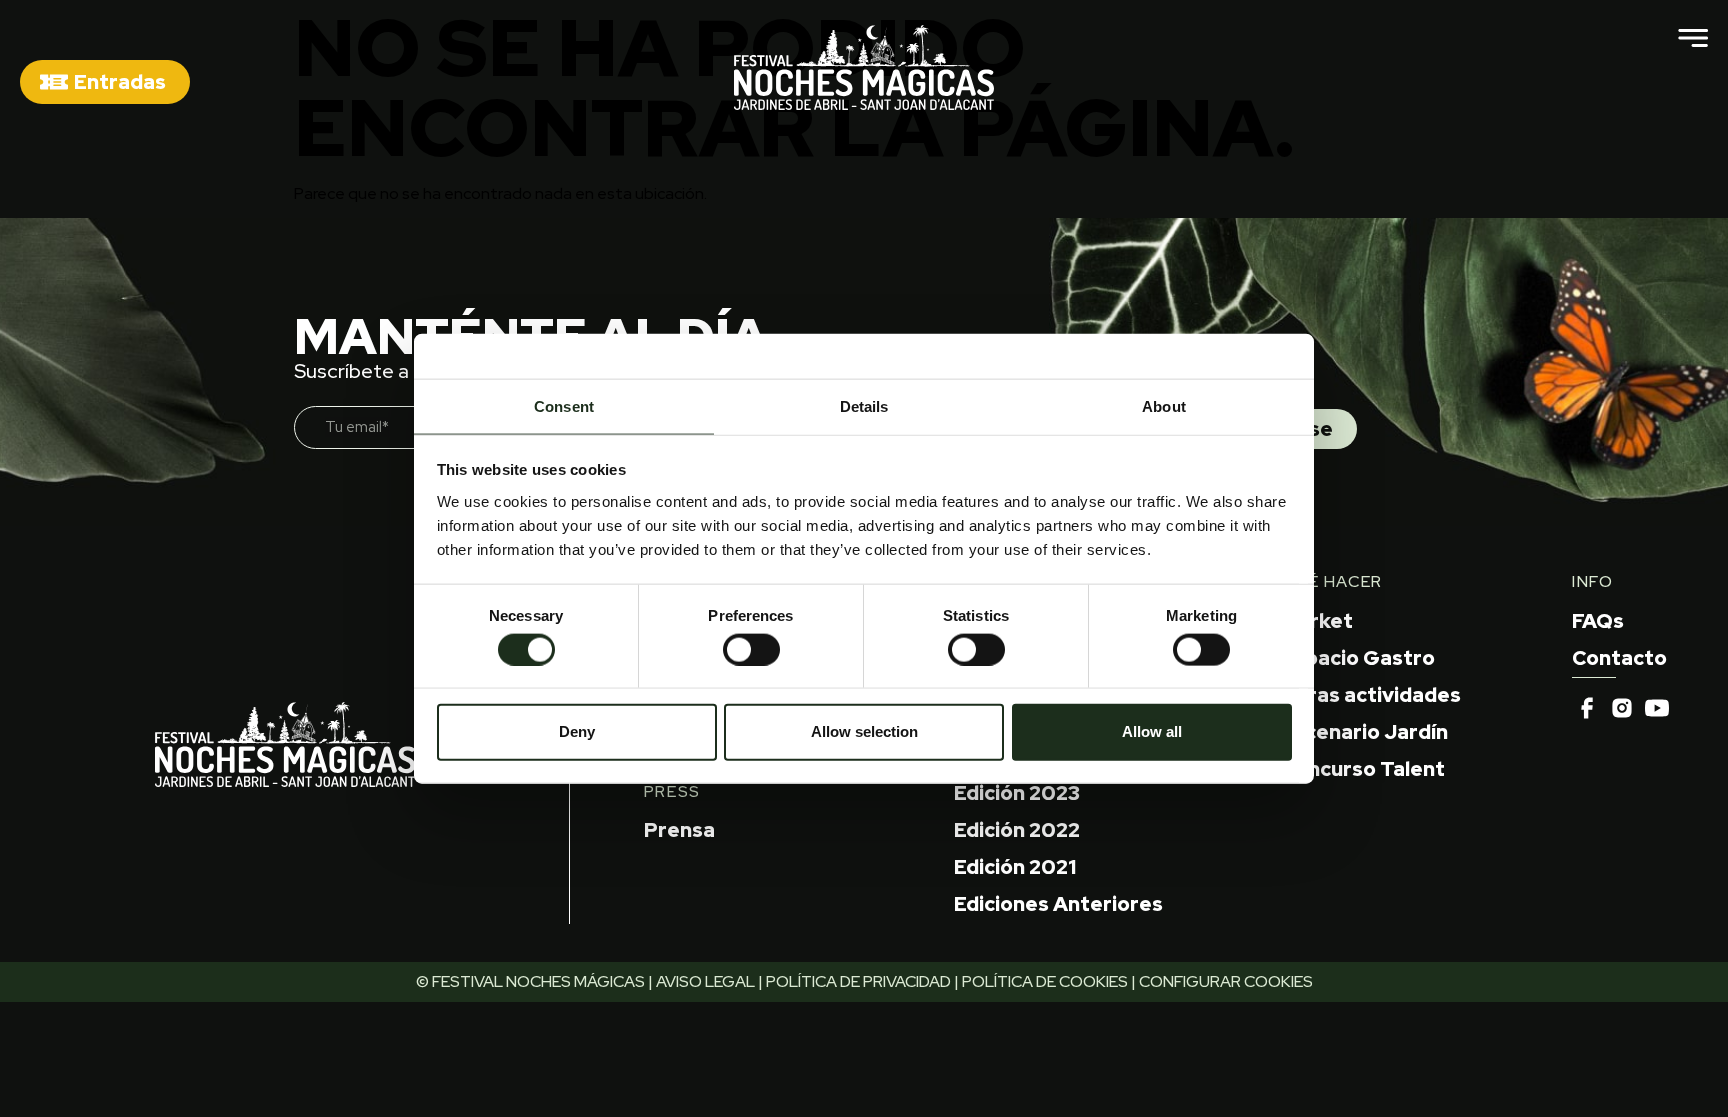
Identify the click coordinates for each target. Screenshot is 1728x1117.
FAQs (1598, 621)
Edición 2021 (1015, 867)
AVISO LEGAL (705, 981)
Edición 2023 (1017, 793)
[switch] (751, 649)
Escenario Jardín (1364, 732)
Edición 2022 (1017, 830)
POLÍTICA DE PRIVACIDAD (858, 981)
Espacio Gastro (1358, 658)
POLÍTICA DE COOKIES (1045, 981)
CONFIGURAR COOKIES (1226, 981)
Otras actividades (1371, 695)
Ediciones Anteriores (1058, 904)
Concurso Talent (1363, 769)
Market (1317, 621)
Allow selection (864, 731)
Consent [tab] (564, 405)
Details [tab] (864, 405)
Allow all (1152, 731)
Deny (577, 731)
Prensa (679, 830)
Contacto (1619, 658)
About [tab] (1164, 405)
